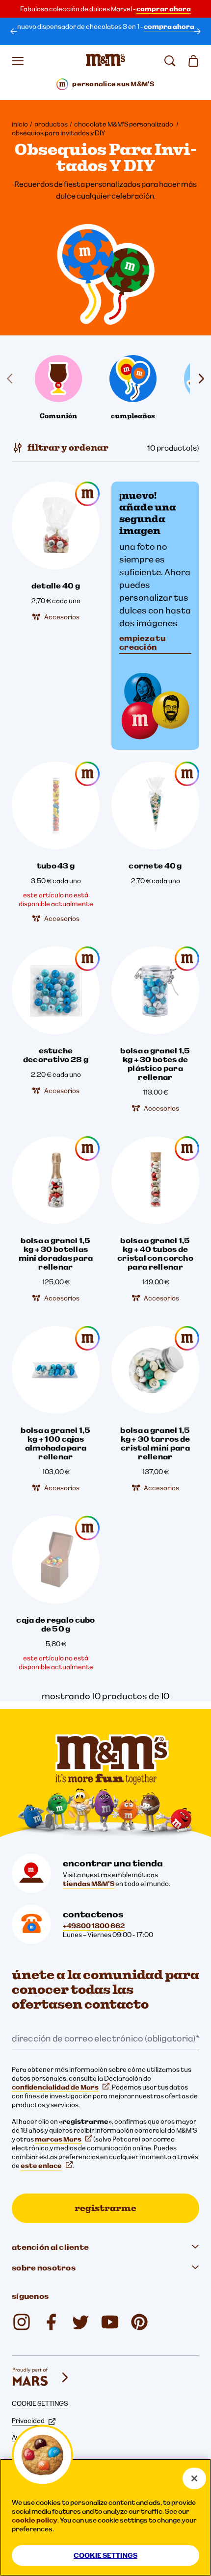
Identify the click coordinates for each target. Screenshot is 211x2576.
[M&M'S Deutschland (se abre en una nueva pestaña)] (110, 2322)
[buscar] (170, 61)
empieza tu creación (142, 642)
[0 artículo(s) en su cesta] (193, 61)
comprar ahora (164, 9)
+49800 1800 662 (94, 1926)
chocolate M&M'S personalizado (124, 124)
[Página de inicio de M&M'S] (105, 61)
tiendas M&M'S (89, 1884)
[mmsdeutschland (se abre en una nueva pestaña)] (51, 2322)
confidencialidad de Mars (55, 2087)
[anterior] (14, 31)
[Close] (194, 2478)
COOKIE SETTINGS (40, 2403)
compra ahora (169, 26)
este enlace (41, 2166)
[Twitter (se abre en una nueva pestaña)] (80, 2322)
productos (51, 124)
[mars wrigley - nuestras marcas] (41, 2377)
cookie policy (35, 2520)
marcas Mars (58, 2139)
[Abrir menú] (18, 61)
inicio (20, 124)
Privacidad (28, 2421)
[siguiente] (197, 31)
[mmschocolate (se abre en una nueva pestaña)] (22, 2322)
